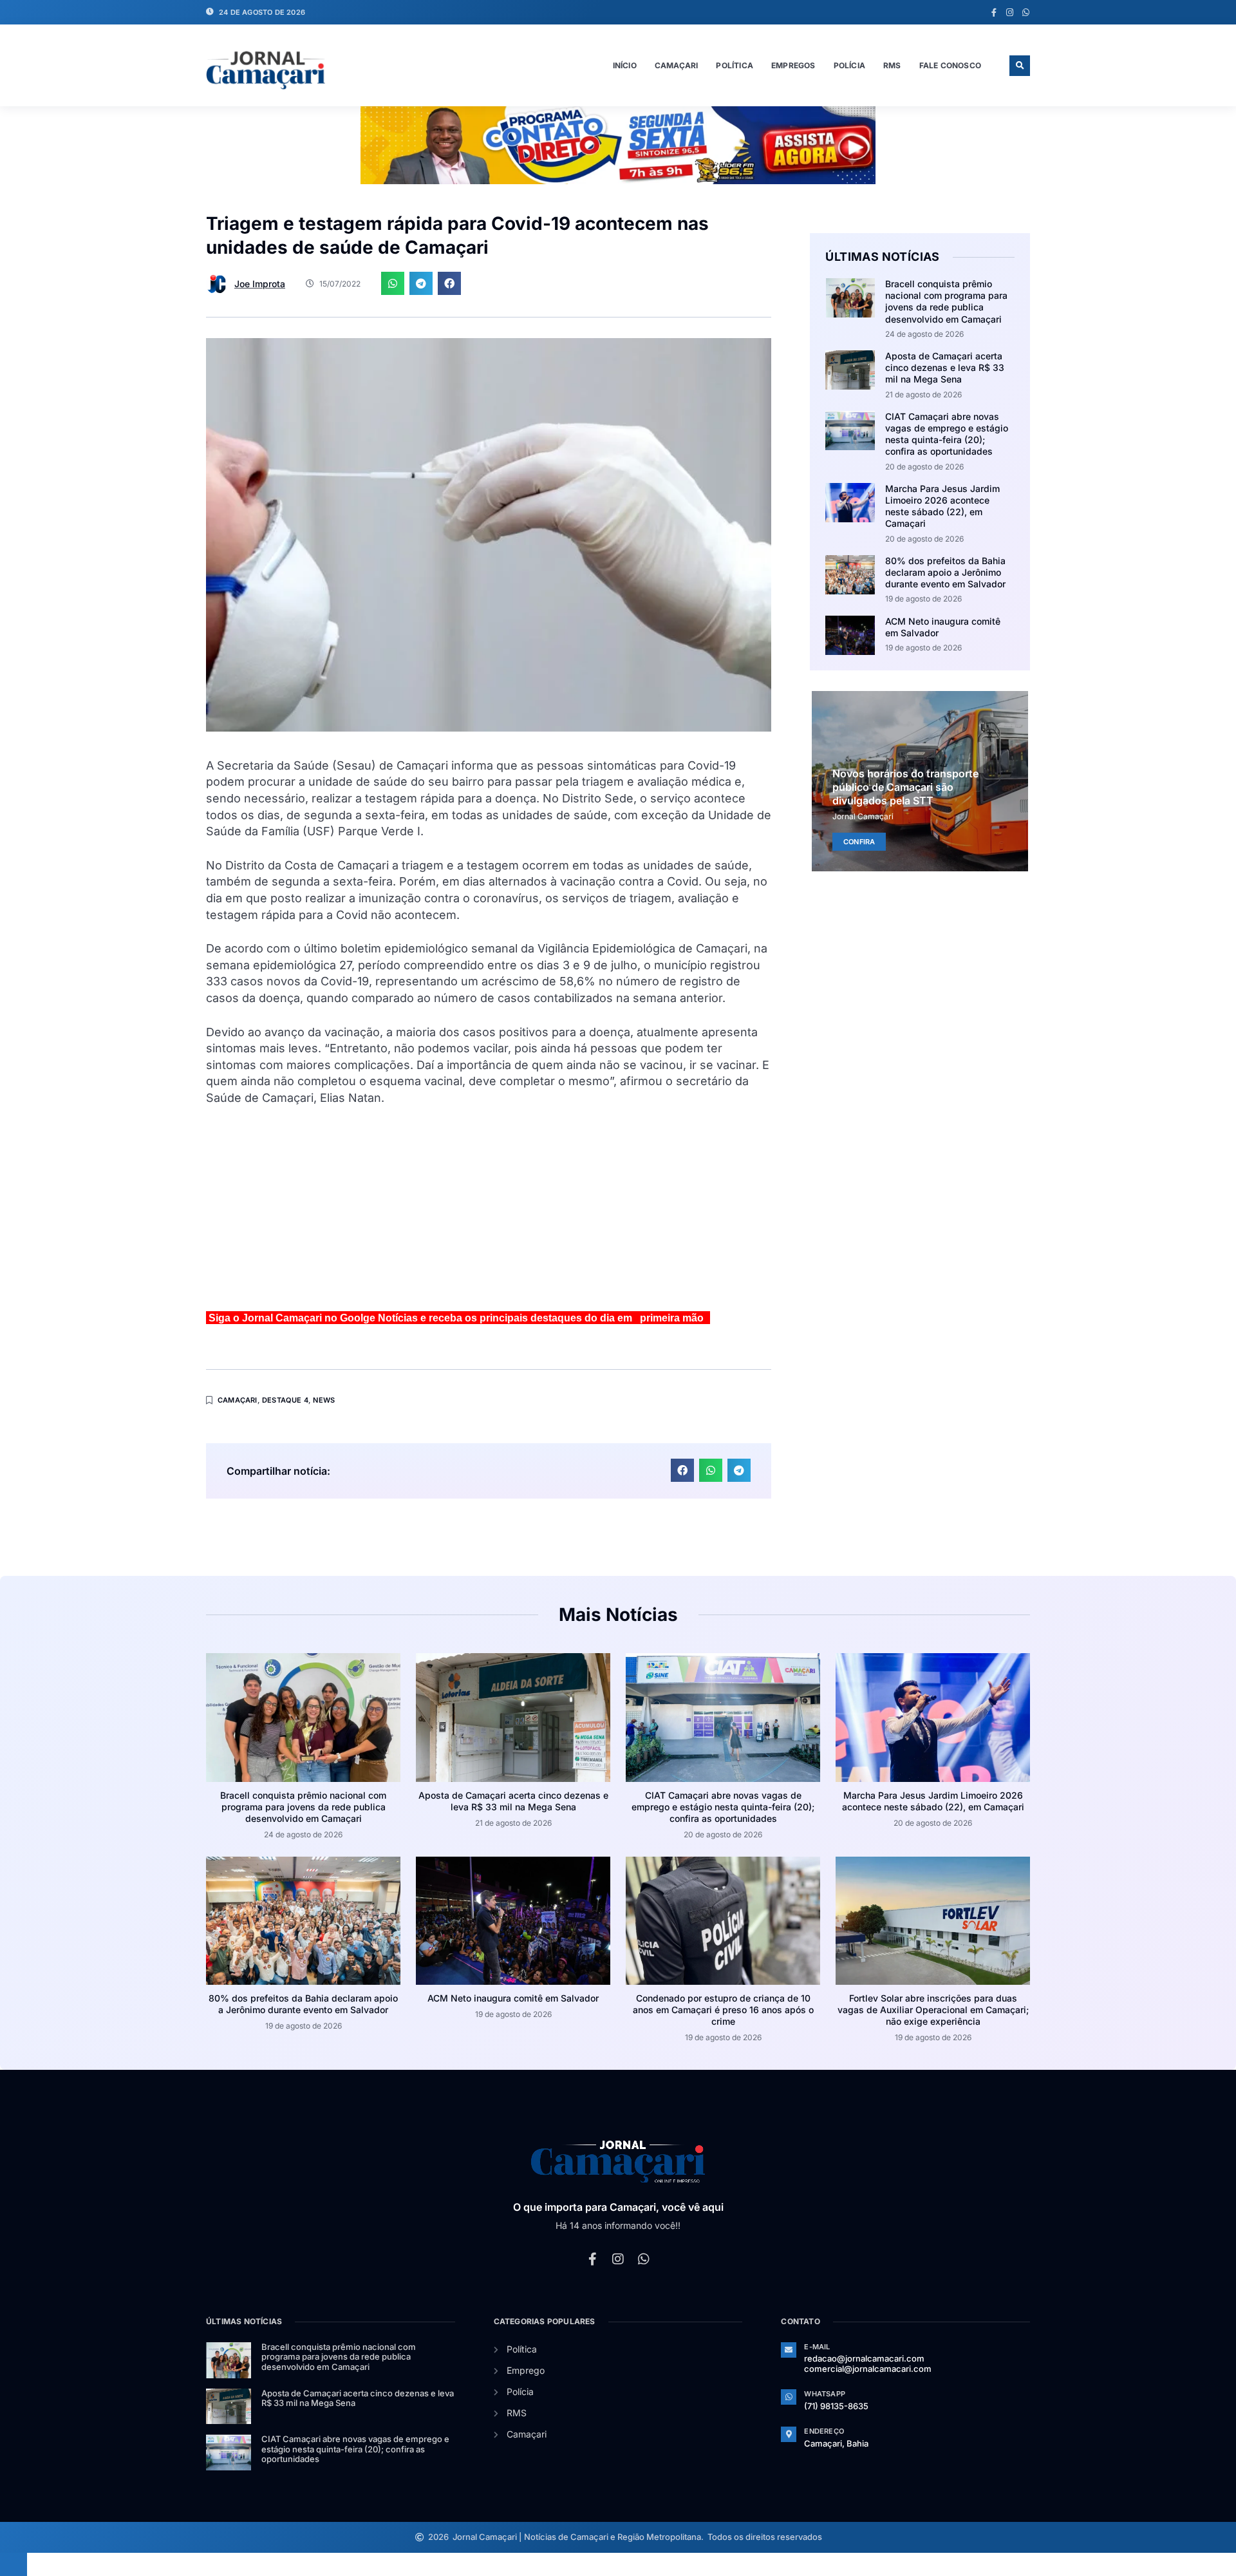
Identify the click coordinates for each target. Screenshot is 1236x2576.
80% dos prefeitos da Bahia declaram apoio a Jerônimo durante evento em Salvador (945, 572)
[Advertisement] (489, 1214)
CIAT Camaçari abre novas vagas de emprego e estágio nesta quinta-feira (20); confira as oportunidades (947, 434)
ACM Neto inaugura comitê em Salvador (513, 1998)
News (324, 1400)
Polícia (849, 65)
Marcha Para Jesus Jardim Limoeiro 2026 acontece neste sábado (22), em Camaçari (942, 506)
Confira (859, 841)
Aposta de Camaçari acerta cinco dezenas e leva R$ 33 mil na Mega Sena (945, 367)
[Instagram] (1010, 13)
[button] (1020, 66)
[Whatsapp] (1026, 13)
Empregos (793, 65)
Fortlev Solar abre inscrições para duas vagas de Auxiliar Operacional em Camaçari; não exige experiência (933, 2010)
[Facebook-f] (994, 13)
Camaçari (677, 65)
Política (735, 65)
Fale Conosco (950, 65)
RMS (892, 65)
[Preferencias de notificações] (14, 2564)
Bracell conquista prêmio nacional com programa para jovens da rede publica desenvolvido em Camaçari (946, 301)
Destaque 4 (285, 1400)
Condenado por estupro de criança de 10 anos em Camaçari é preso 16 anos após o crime (723, 2010)
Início (625, 65)
